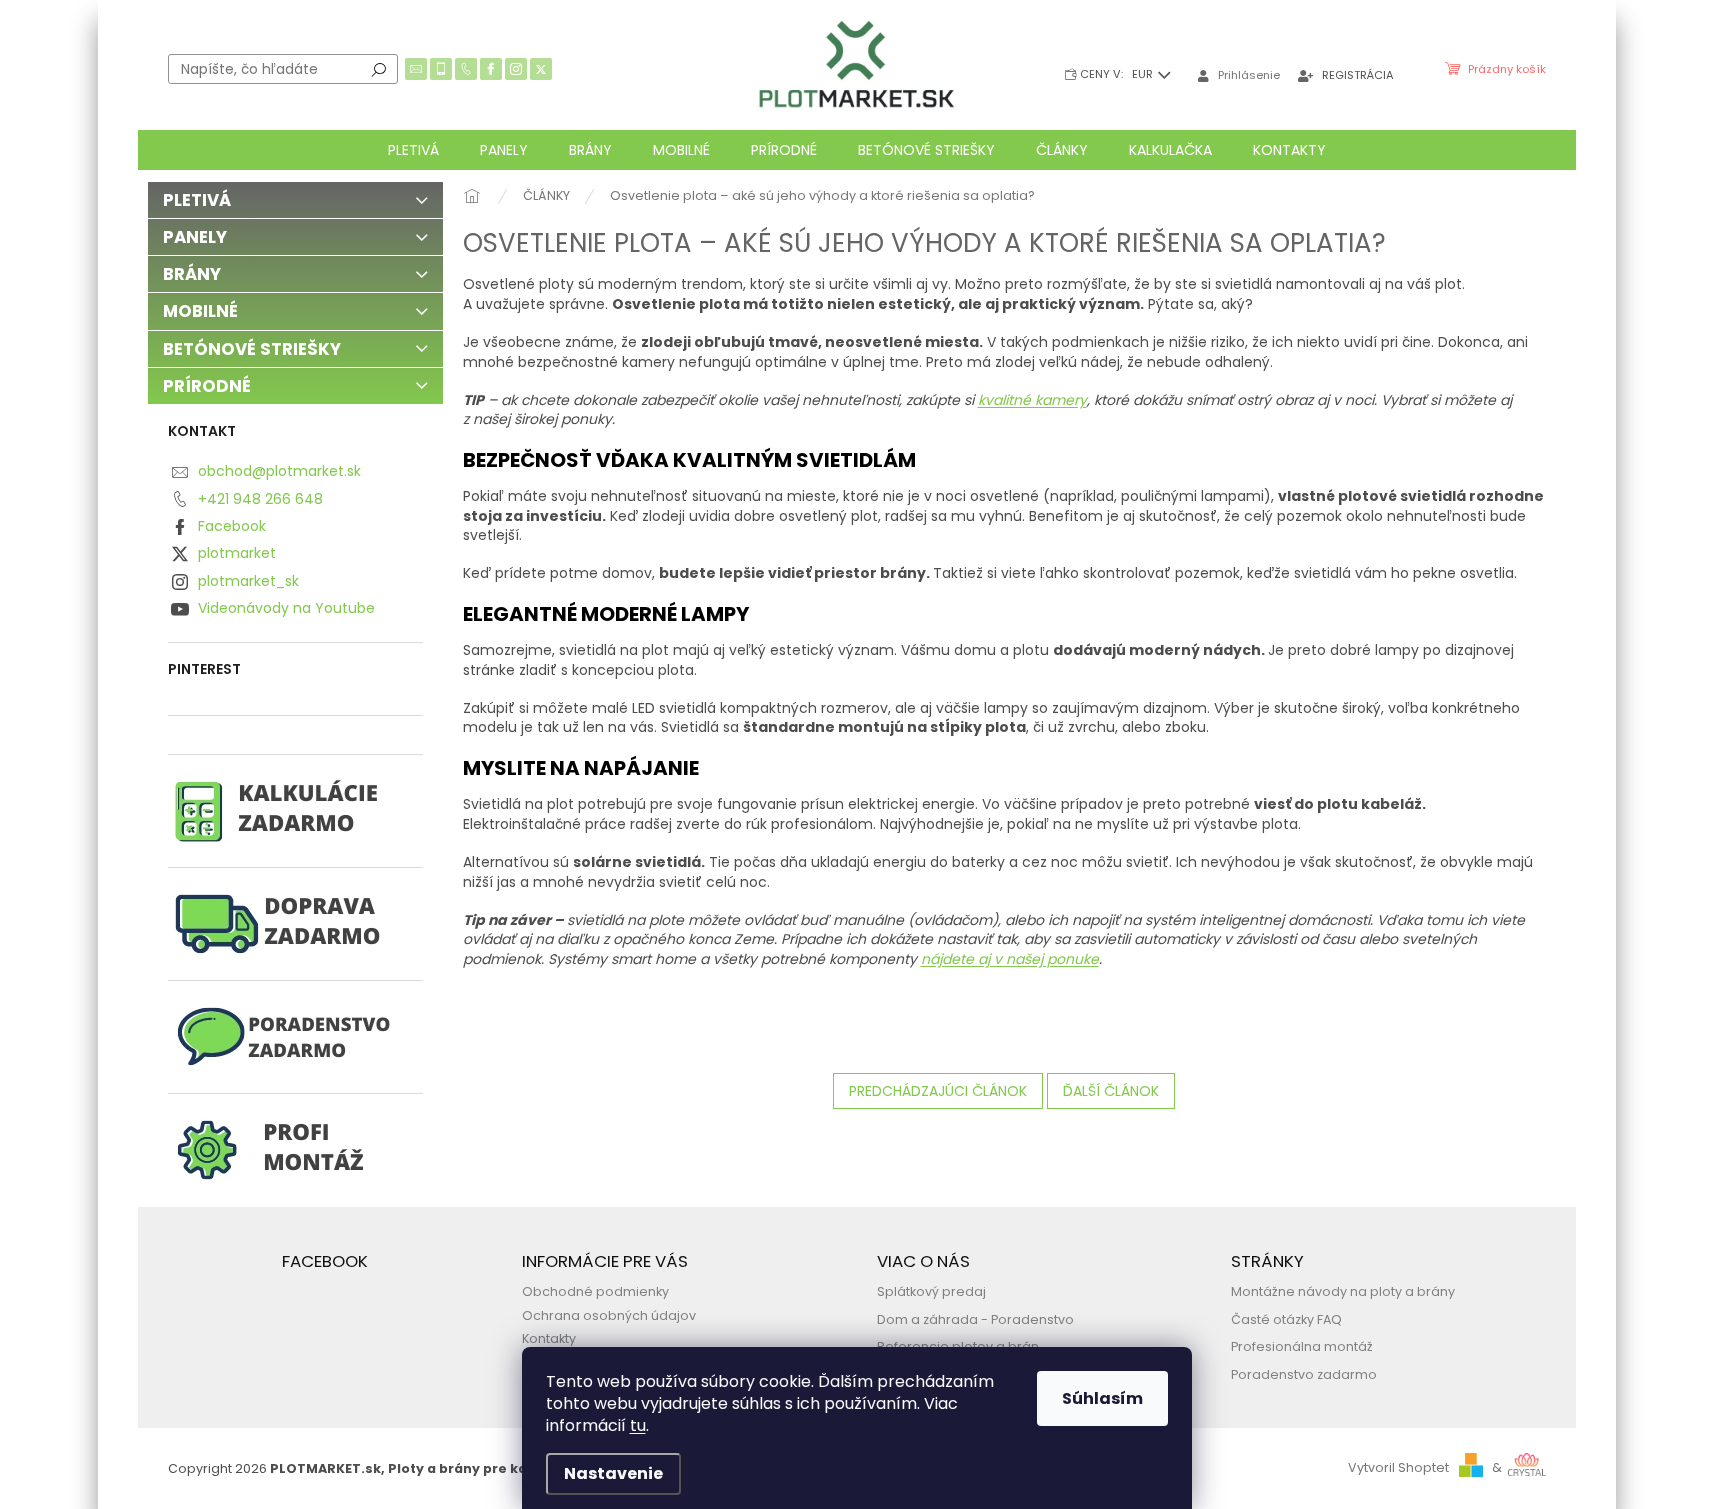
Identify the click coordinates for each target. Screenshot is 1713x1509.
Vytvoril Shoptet (1398, 1467)
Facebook (232, 526)
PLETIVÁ (197, 200)
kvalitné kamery (1032, 400)
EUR (1144, 74)
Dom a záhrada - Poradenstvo (975, 1319)
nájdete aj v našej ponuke (1010, 959)
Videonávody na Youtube (286, 608)
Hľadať (379, 69)
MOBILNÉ (200, 311)
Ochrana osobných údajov (609, 1315)
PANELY (195, 237)
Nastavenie (613, 1473)
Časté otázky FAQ (1286, 1319)
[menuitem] (413, 150)
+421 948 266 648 (260, 499)
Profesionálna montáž (1302, 1346)
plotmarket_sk (248, 581)
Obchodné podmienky (595, 1291)
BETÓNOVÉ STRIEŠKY (252, 349)
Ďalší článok (1111, 1091)
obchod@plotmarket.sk (279, 471)
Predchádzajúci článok (938, 1091)
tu (638, 1425)
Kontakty (549, 1338)
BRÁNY (192, 274)
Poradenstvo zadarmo (1304, 1374)
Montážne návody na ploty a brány (1343, 1291)
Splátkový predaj (931, 1291)
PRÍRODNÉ (207, 386)
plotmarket (237, 553)
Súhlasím (1102, 1398)
